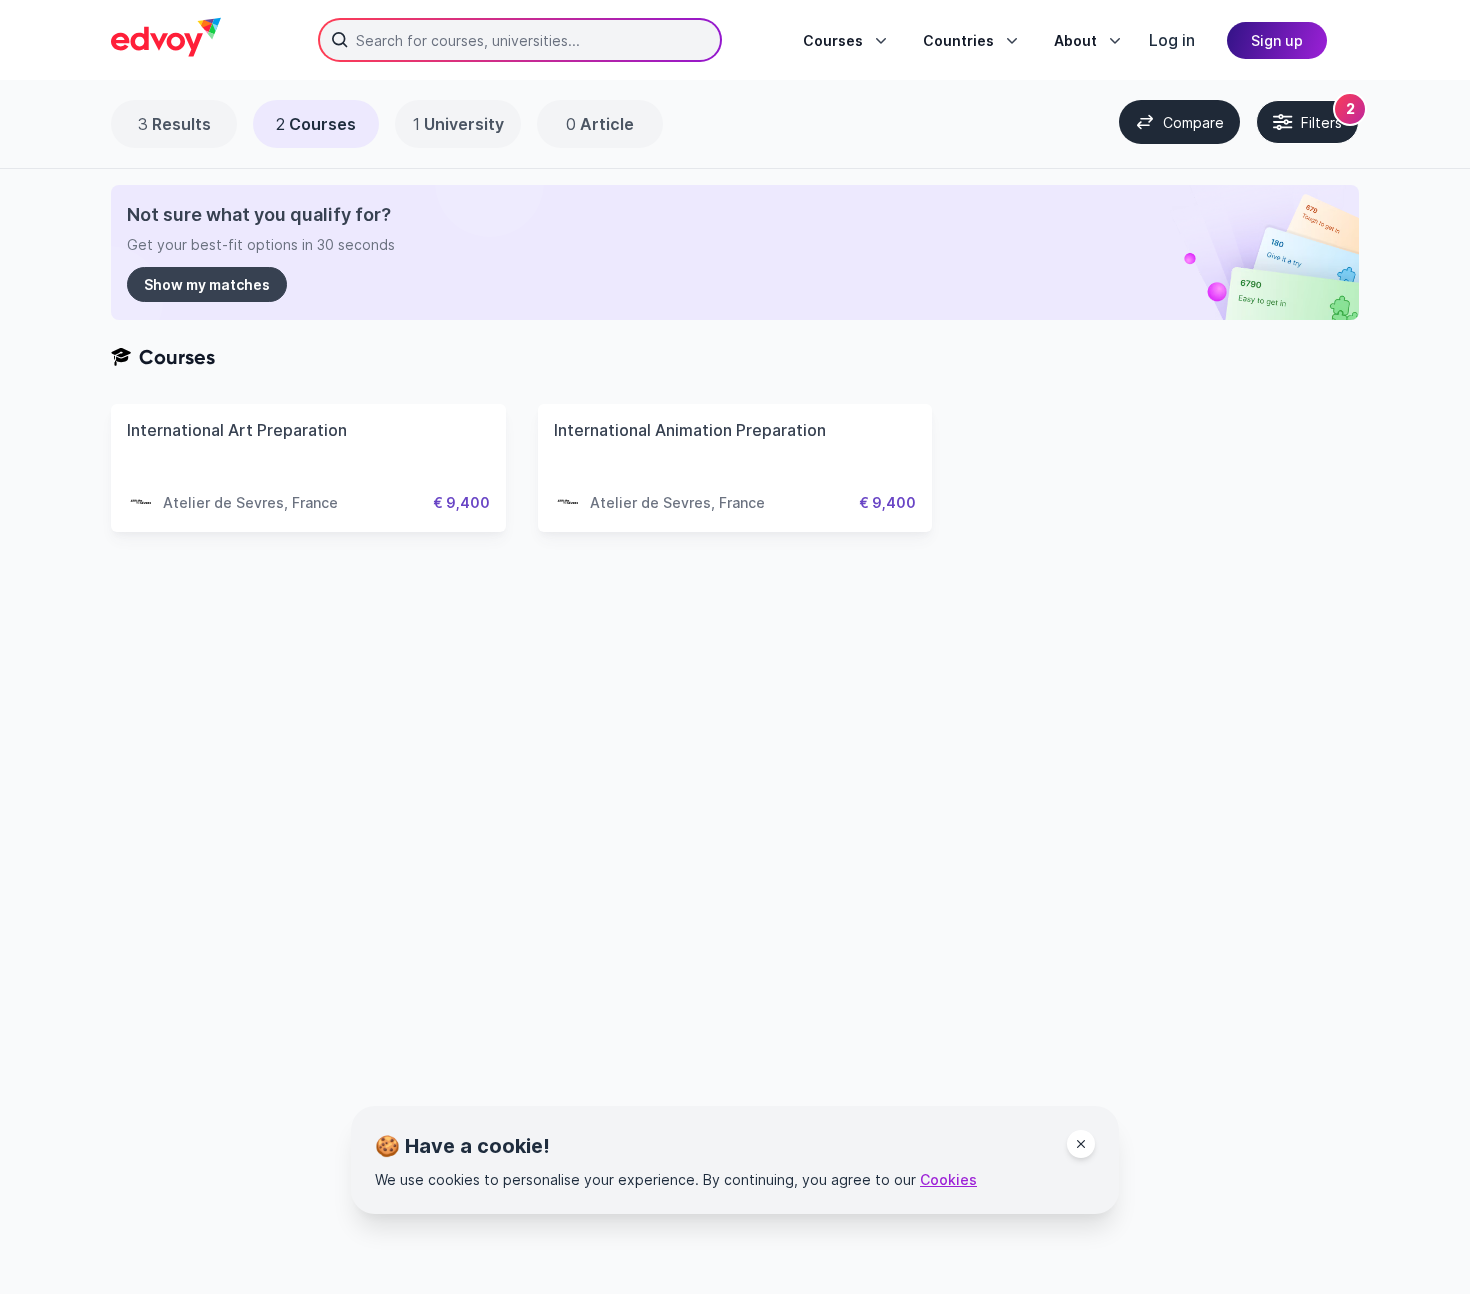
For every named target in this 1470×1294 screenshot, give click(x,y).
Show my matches (207, 284)
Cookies (948, 1179)
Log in (1172, 40)
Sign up (1277, 40)
